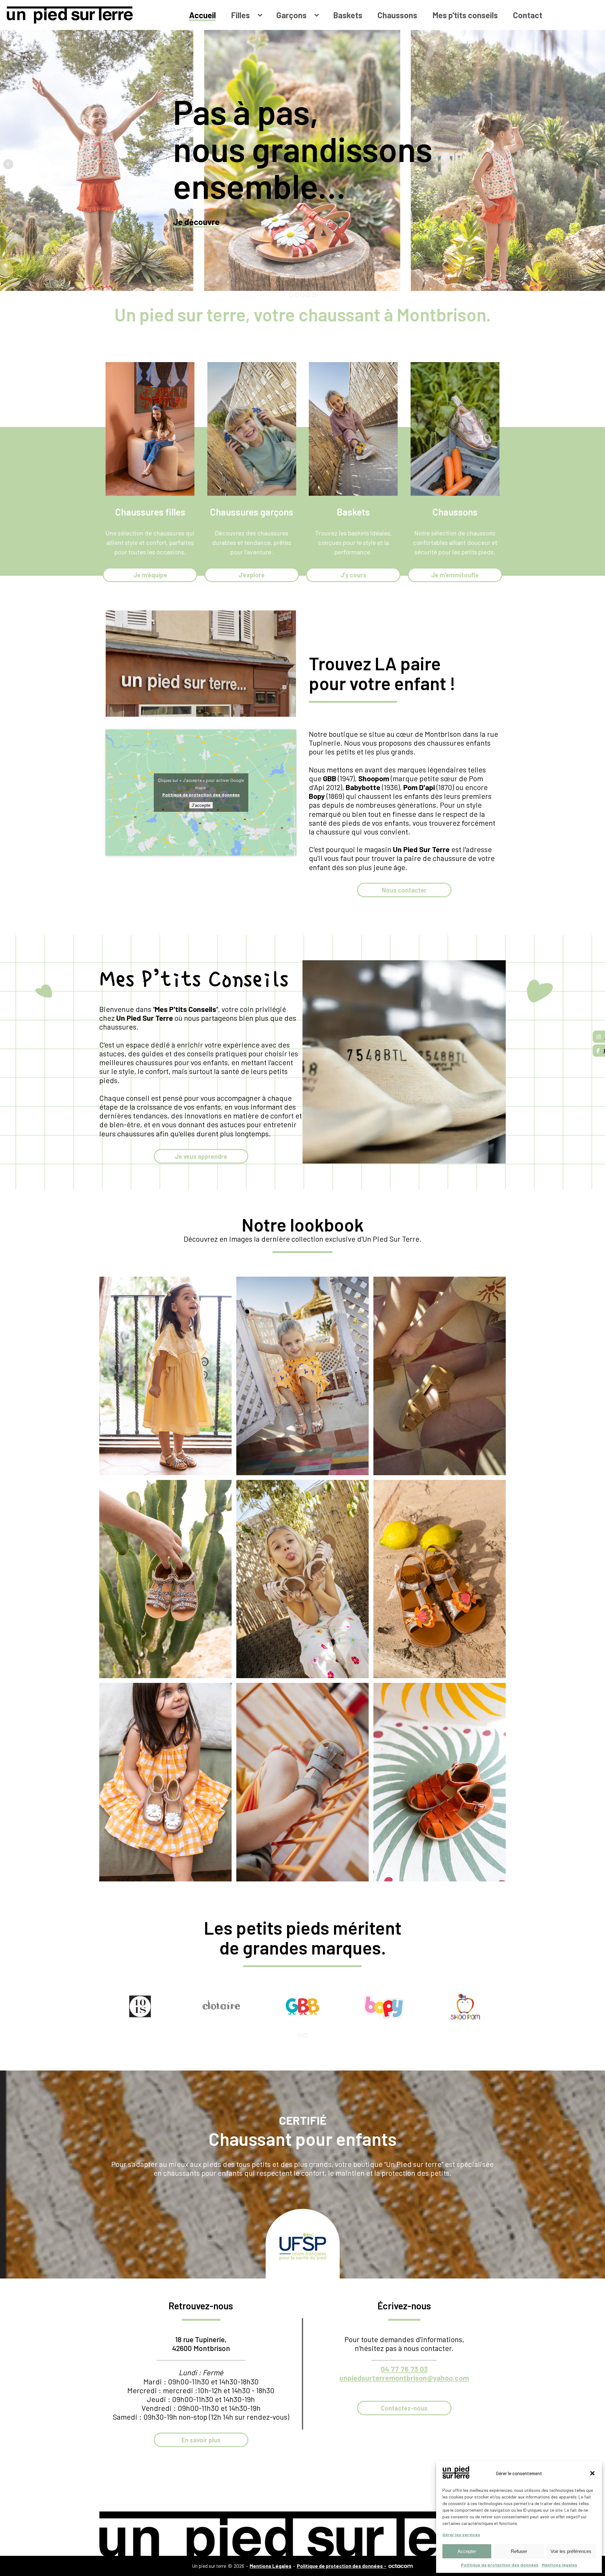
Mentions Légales (271, 2566)
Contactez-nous (404, 2408)
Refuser (519, 2551)
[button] (592, 2473)
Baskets (348, 15)
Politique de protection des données (500, 2565)
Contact (528, 15)
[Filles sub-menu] (261, 15)
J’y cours (353, 575)
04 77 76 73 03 (404, 2369)
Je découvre (196, 222)
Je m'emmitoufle (455, 575)
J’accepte (201, 805)
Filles (240, 15)
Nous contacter (404, 890)
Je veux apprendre (201, 1156)
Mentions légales (559, 2565)
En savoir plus (201, 2440)
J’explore (252, 575)
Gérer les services (461, 2535)
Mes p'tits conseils (465, 15)
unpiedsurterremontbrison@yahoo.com (404, 2378)
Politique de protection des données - (342, 2566)
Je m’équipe (150, 575)
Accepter (467, 2551)
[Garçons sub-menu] (318, 15)
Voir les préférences (571, 2551)
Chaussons (397, 15)
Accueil (202, 15)
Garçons (291, 15)
